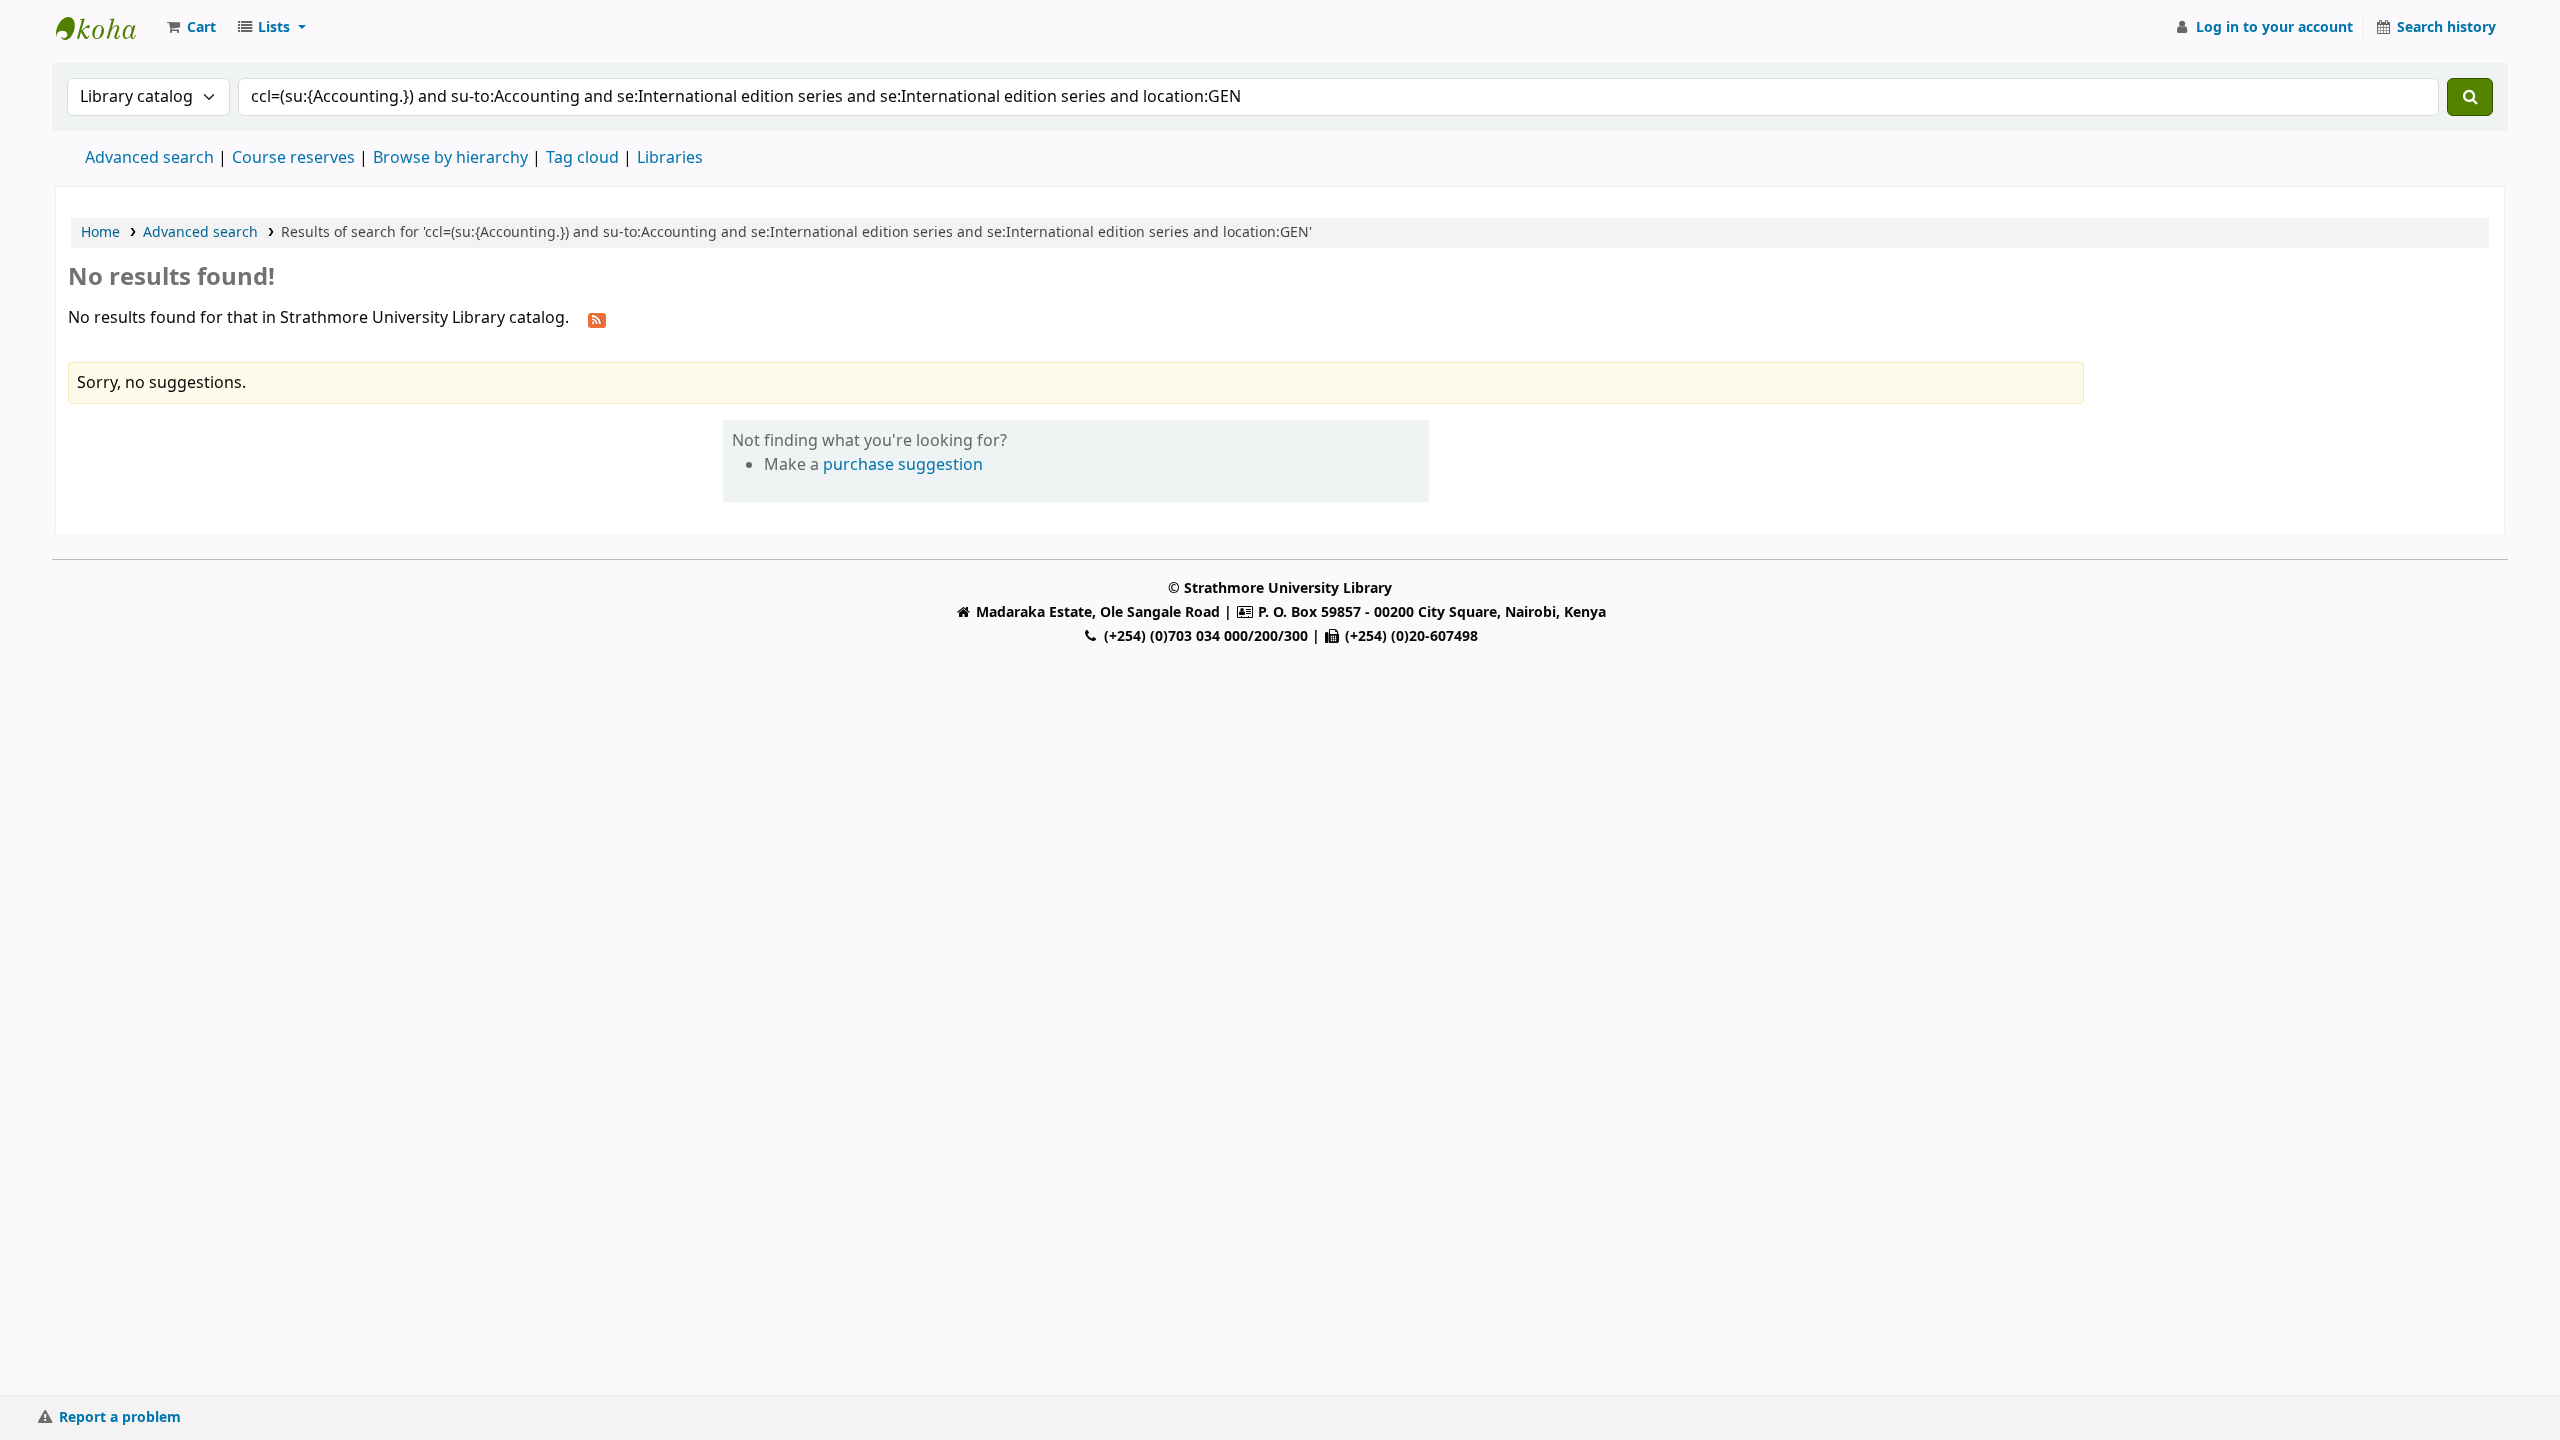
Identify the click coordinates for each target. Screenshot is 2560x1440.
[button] (190, 28)
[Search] (2470, 97)
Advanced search (149, 158)
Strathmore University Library (106, 28)
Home (100, 232)
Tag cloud (582, 158)
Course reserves (293, 158)
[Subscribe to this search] (597, 319)
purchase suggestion (903, 465)
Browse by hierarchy (450, 158)
